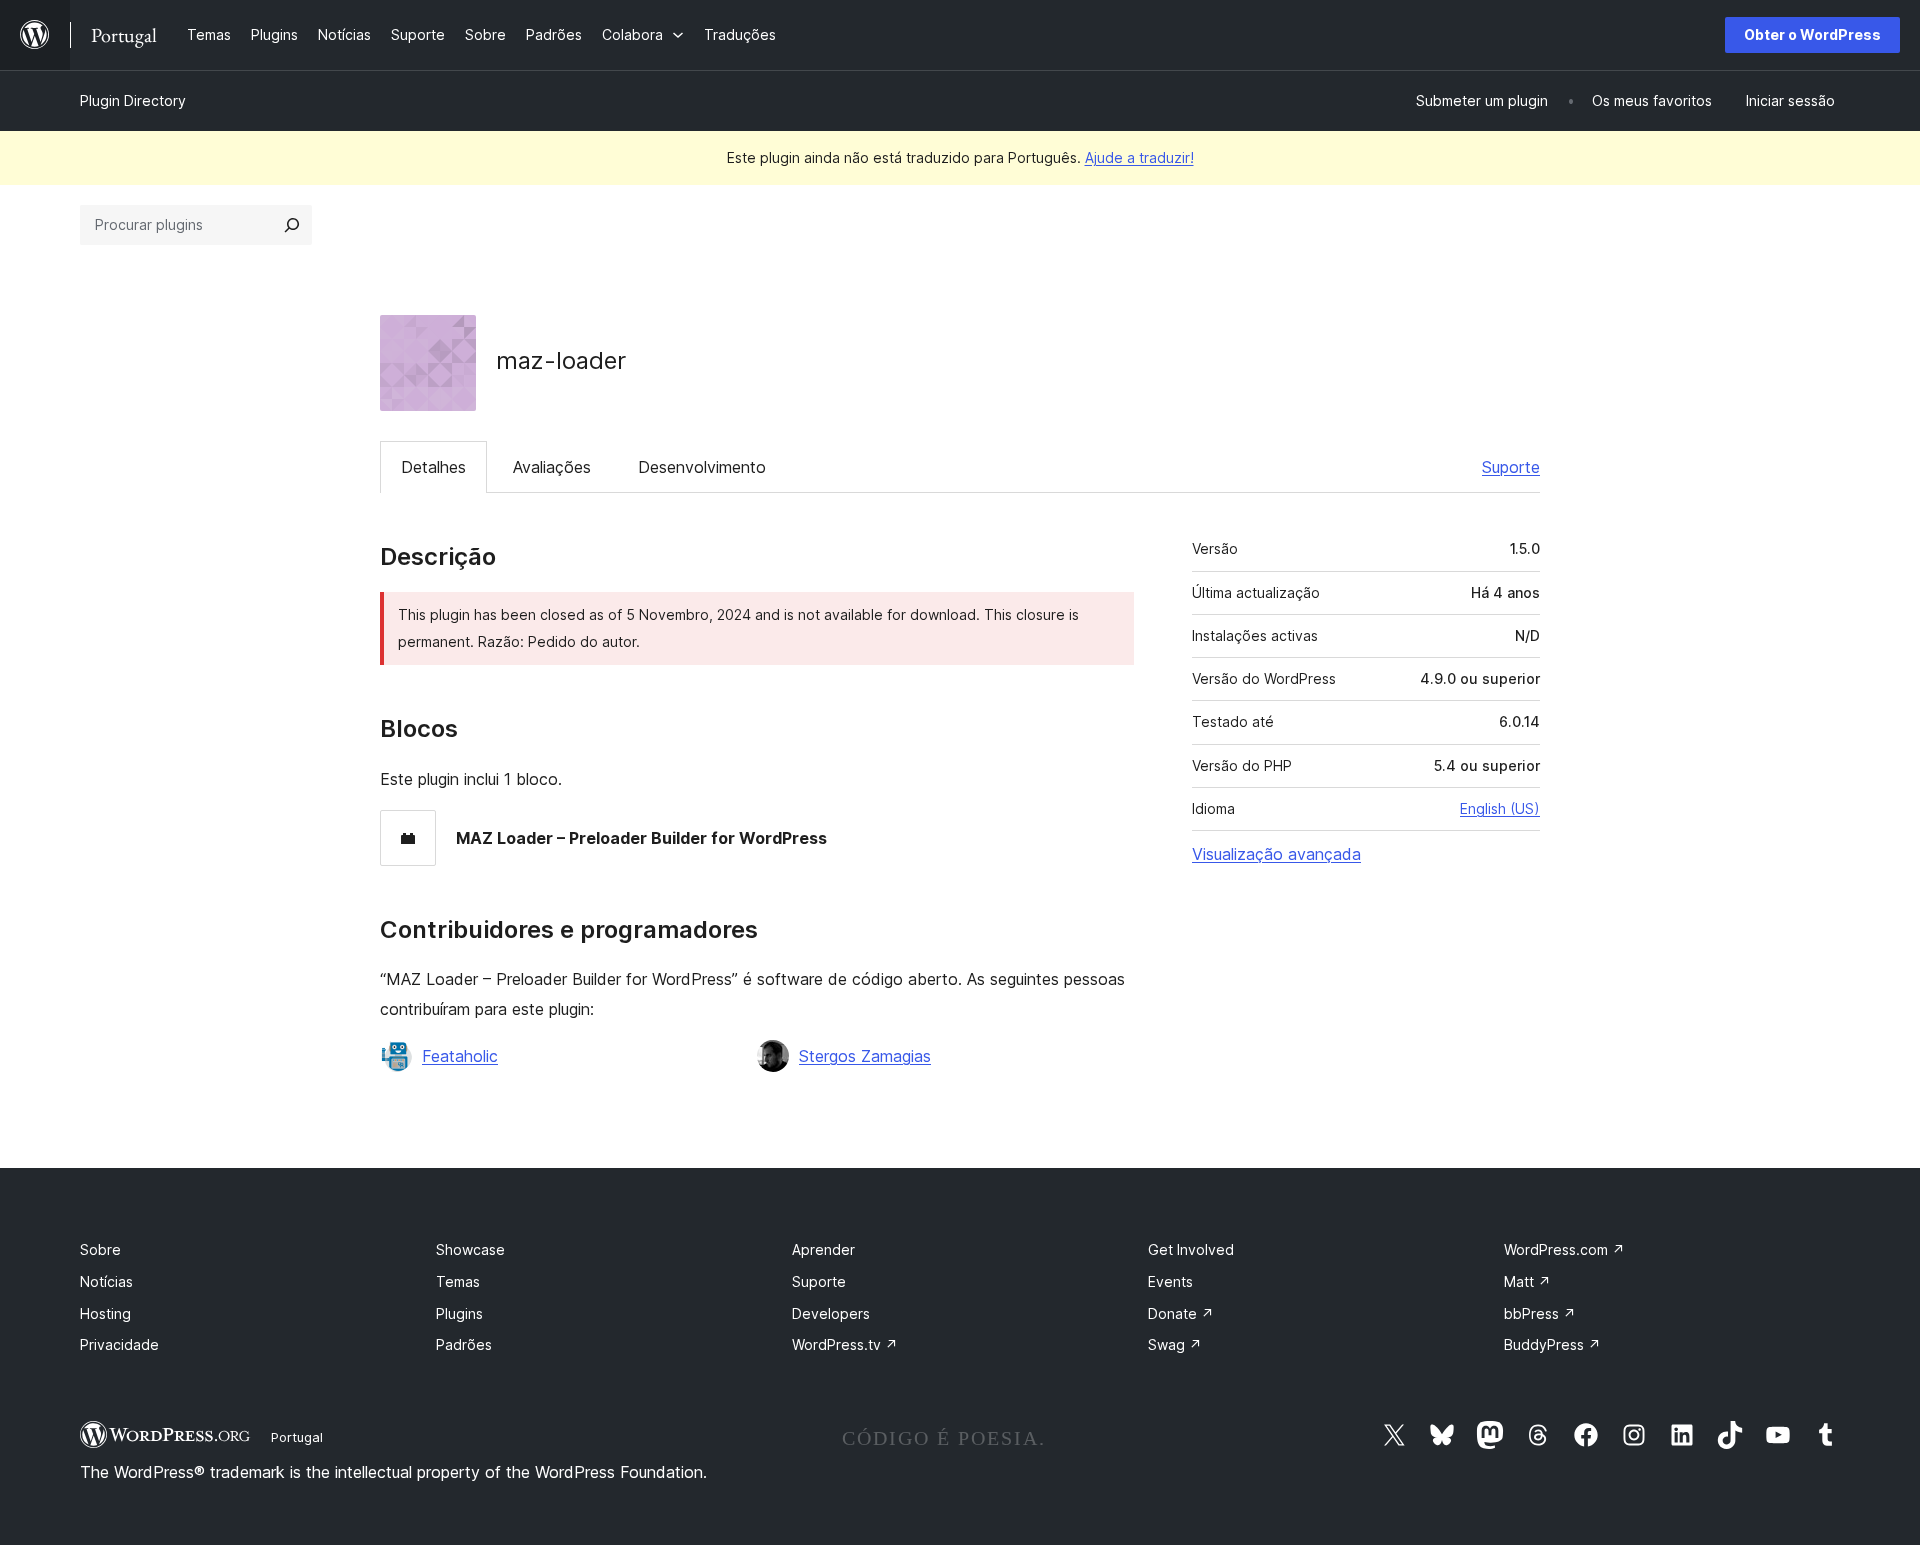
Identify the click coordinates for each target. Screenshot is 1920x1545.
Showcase (470, 1249)
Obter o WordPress (1812, 34)
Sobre (100, 1249)
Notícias (106, 1281)
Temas (458, 1281)
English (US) (1500, 808)
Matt (1527, 1281)
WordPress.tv (845, 1344)
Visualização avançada (1276, 854)
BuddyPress (1552, 1344)
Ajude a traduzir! (1139, 157)
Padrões (464, 1344)
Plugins (459, 1313)
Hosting (105, 1313)
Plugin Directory (133, 100)
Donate (1181, 1313)
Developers (831, 1313)
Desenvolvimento (702, 467)
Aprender (823, 1249)
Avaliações (552, 467)
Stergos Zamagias (865, 1056)
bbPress (1540, 1313)
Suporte (1511, 467)
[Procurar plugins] (292, 225)
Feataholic (460, 1056)
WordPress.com (1564, 1249)
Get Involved (1191, 1249)
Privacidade (119, 1344)
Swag (1175, 1344)
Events (1170, 1281)
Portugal (297, 1437)
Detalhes (433, 467)
